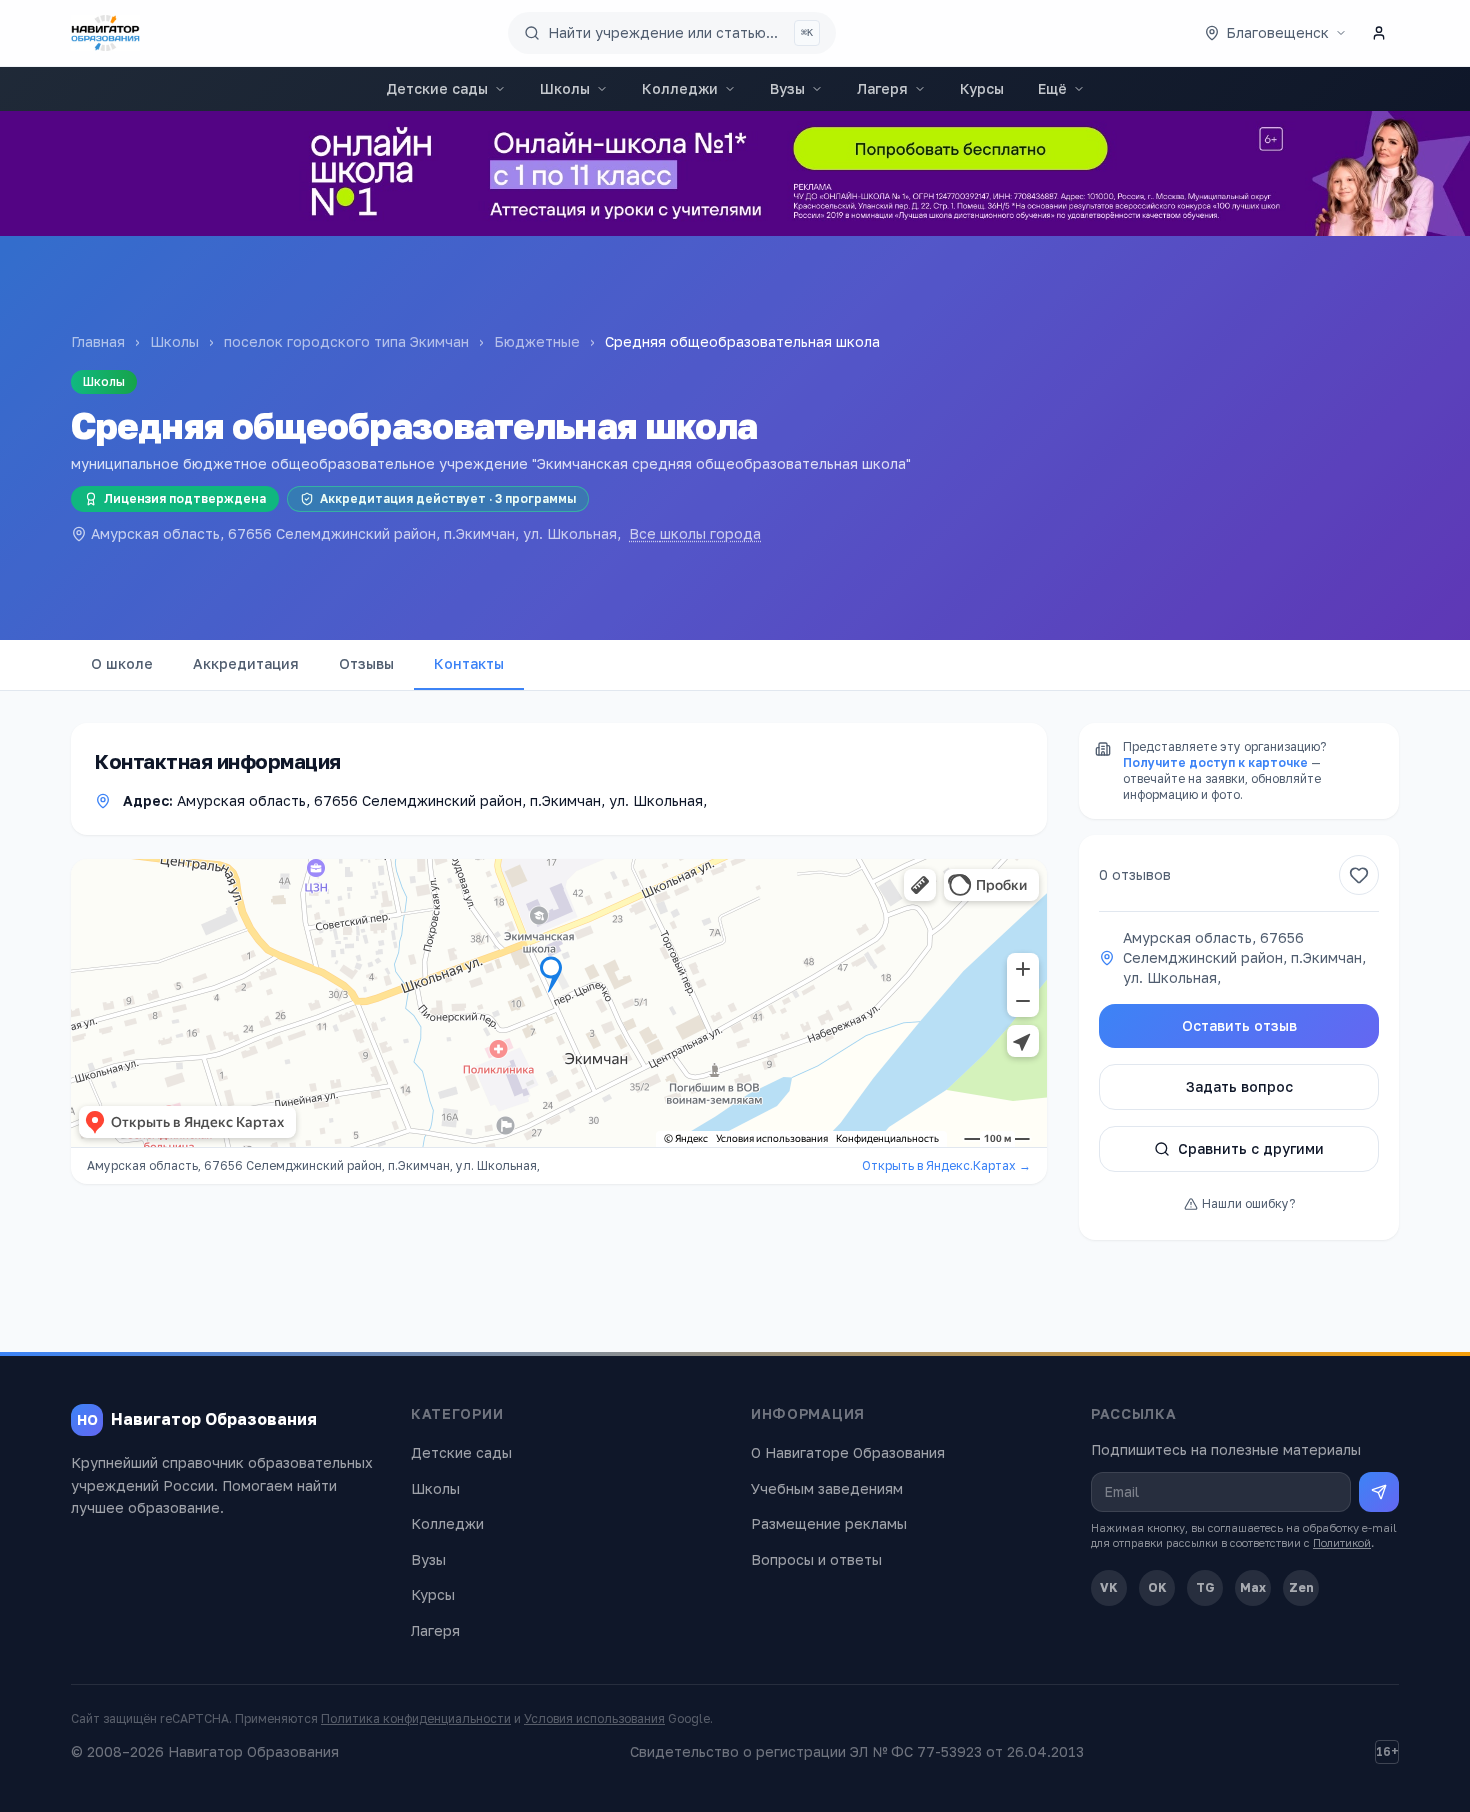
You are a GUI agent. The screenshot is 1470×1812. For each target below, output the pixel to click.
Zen (1301, 1587)
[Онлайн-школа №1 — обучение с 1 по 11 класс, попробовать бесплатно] (735, 173)
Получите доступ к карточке (1215, 762)
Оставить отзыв (1239, 1025)
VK (1109, 1587)
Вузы (787, 88)
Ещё (1052, 88)
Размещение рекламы (829, 1523)
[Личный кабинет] (1379, 33)
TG (1205, 1587)
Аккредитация (246, 663)
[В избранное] (1359, 875)
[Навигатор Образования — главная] (105, 33)
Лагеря (882, 88)
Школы (565, 88)
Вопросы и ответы (816, 1559)
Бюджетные (537, 341)
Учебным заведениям (827, 1488)
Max (1253, 1587)
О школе (122, 663)
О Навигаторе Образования (848, 1452)
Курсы (982, 88)
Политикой (1342, 1542)
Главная (98, 341)
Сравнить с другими (1251, 1148)
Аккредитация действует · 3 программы (448, 498)
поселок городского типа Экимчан (346, 341)
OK (1157, 1587)
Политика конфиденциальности (416, 1718)
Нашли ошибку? (1248, 1203)
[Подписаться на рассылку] (1379, 1492)
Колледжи (680, 88)
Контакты (469, 663)
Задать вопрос (1239, 1086)
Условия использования (594, 1718)
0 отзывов (1135, 874)
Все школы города (695, 533)
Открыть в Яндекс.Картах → (946, 1165)
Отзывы (366, 663)
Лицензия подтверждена (185, 498)
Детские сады (437, 88)
